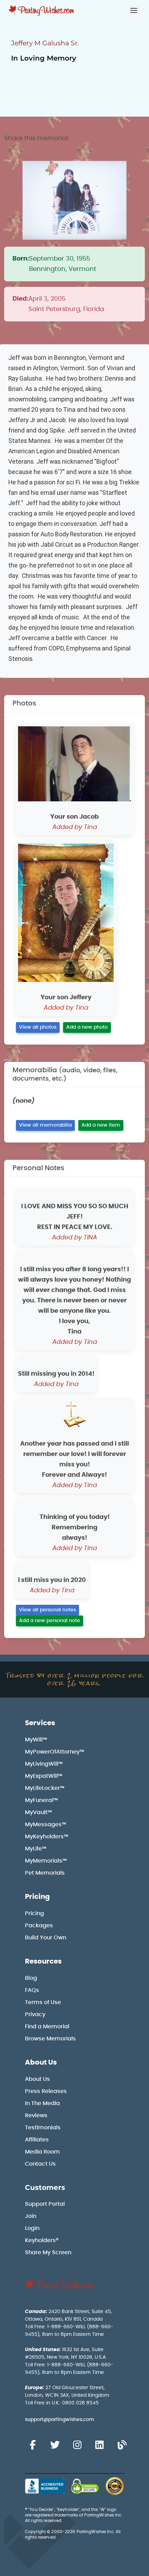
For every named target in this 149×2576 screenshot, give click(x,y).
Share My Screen (48, 2252)
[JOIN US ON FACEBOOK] (33, 2445)
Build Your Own (46, 1938)
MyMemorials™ (46, 1861)
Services (40, 1723)
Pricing (37, 1897)
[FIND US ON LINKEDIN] (99, 2445)
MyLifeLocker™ (45, 1788)
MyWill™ (36, 1740)
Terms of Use (43, 2002)
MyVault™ (38, 1812)
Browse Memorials (50, 2039)
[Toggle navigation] (134, 10)
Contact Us (40, 2164)
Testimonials (43, 2128)
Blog (31, 1978)
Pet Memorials (45, 1873)
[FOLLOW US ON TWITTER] (55, 2445)
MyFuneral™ (41, 1800)
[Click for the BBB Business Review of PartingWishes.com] (45, 2486)
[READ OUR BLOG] (122, 2445)
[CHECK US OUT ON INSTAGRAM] (77, 2445)
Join (31, 2216)
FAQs (32, 1990)
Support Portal (45, 2204)
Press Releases (46, 2091)
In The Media (42, 2103)
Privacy (35, 2014)
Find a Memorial (47, 2027)
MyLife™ (36, 1849)
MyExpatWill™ (44, 1776)
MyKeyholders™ (47, 1837)
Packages (39, 1926)
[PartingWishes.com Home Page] (42, 11)
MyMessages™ (46, 1824)
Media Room (42, 2152)
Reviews (36, 2115)
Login (32, 2228)
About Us (41, 2063)
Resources (43, 1961)
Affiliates (37, 2140)
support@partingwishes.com (60, 2420)
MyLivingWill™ (44, 1764)
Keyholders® (42, 2240)
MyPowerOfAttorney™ (55, 1752)
